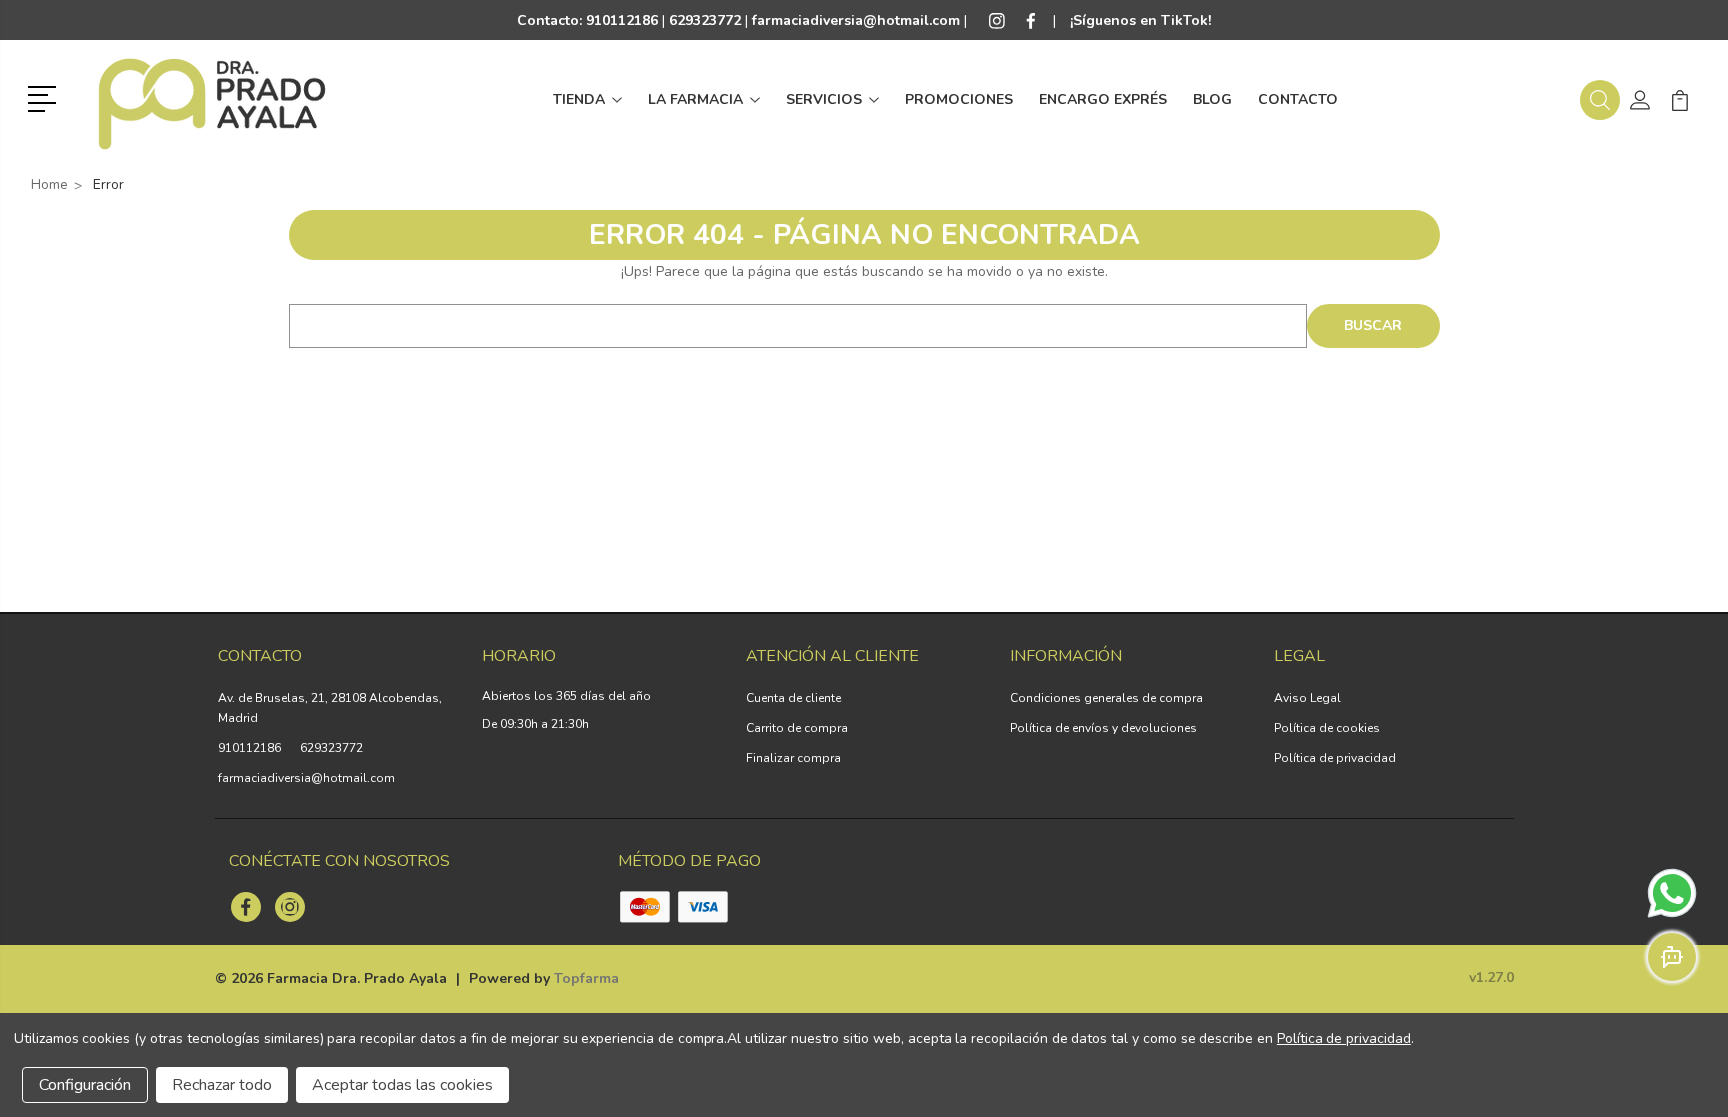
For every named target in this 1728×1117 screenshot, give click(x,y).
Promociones (959, 99)
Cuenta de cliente (793, 698)
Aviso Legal (1307, 698)
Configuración (85, 1085)
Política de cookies (1327, 728)
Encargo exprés (1103, 99)
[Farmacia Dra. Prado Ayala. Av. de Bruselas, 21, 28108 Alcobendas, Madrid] (212, 100)
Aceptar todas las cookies (402, 1085)
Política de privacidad (1335, 758)
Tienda (579, 99)
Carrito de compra (797, 728)
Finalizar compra (793, 758)
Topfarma (586, 978)
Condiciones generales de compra (1106, 698)
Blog (1212, 99)
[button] (45, 97)
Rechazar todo (222, 1085)
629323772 (331, 748)
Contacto (1298, 99)
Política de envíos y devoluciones (1103, 728)
